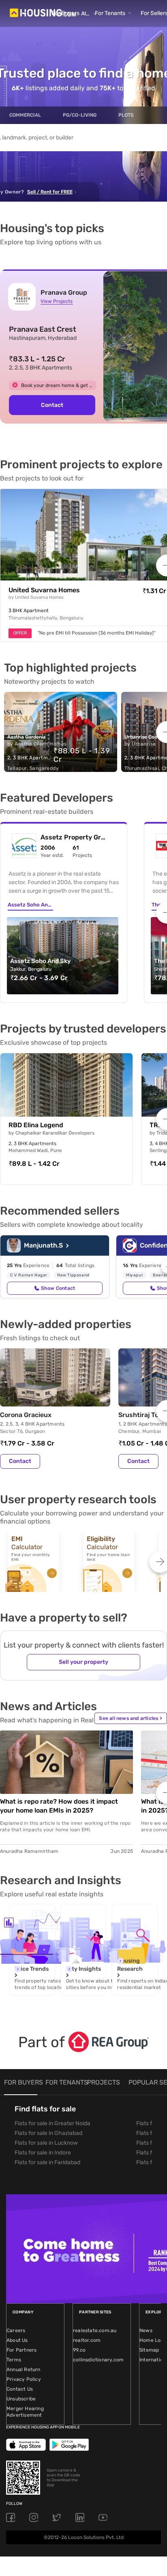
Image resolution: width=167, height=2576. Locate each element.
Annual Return (24, 2369)
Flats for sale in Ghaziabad (48, 2133)
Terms (14, 2360)
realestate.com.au (95, 2330)
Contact (52, 405)
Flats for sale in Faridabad (47, 2162)
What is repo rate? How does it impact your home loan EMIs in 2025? (59, 1806)
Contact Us (20, 2389)
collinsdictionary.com (98, 2360)
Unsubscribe (21, 2399)
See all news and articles (131, 1718)
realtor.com (87, 2340)
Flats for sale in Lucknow (46, 2143)
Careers (16, 2330)
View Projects (57, 301)
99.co (79, 2350)
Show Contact (58, 1288)
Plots (126, 115)
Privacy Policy (24, 2379)
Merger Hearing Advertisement (25, 2412)
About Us (17, 2340)
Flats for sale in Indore (43, 2153)
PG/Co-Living (80, 115)
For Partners (21, 2350)
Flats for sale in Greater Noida (52, 2123)
